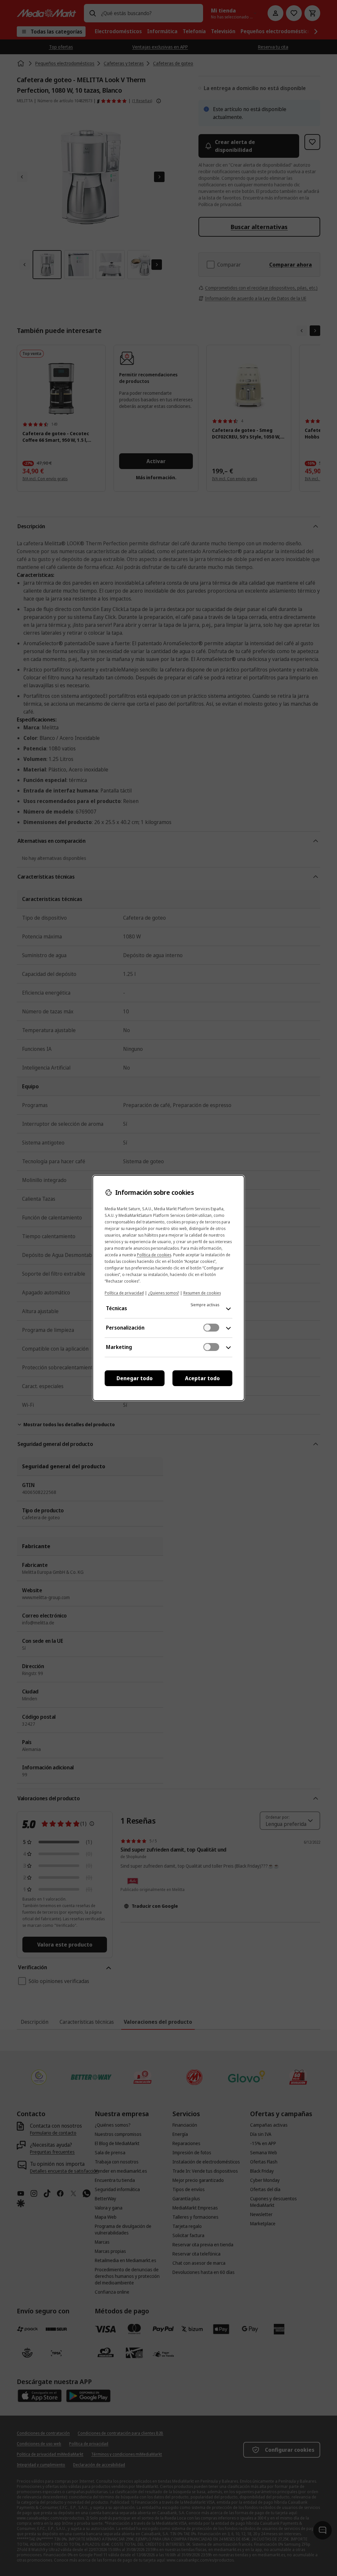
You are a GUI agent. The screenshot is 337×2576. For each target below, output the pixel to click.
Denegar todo (135, 1378)
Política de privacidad (124, 1293)
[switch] (211, 1328)
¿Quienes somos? (164, 1293)
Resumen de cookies (202, 1293)
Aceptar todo (202, 1378)
